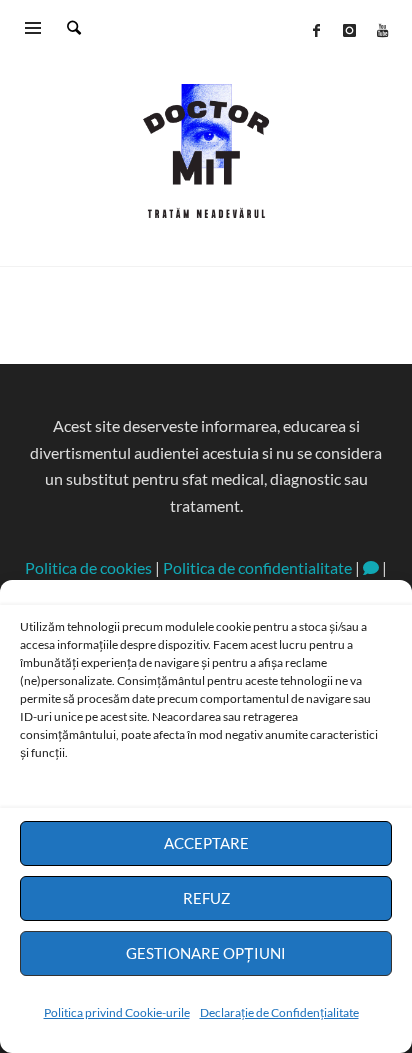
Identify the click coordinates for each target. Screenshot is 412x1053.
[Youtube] (382, 30)
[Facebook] (316, 30)
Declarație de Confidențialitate (279, 1012)
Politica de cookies (88, 567)
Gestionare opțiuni (206, 953)
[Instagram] (349, 30)
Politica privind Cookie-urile (117, 1012)
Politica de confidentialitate (257, 567)
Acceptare (206, 843)
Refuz (206, 898)
